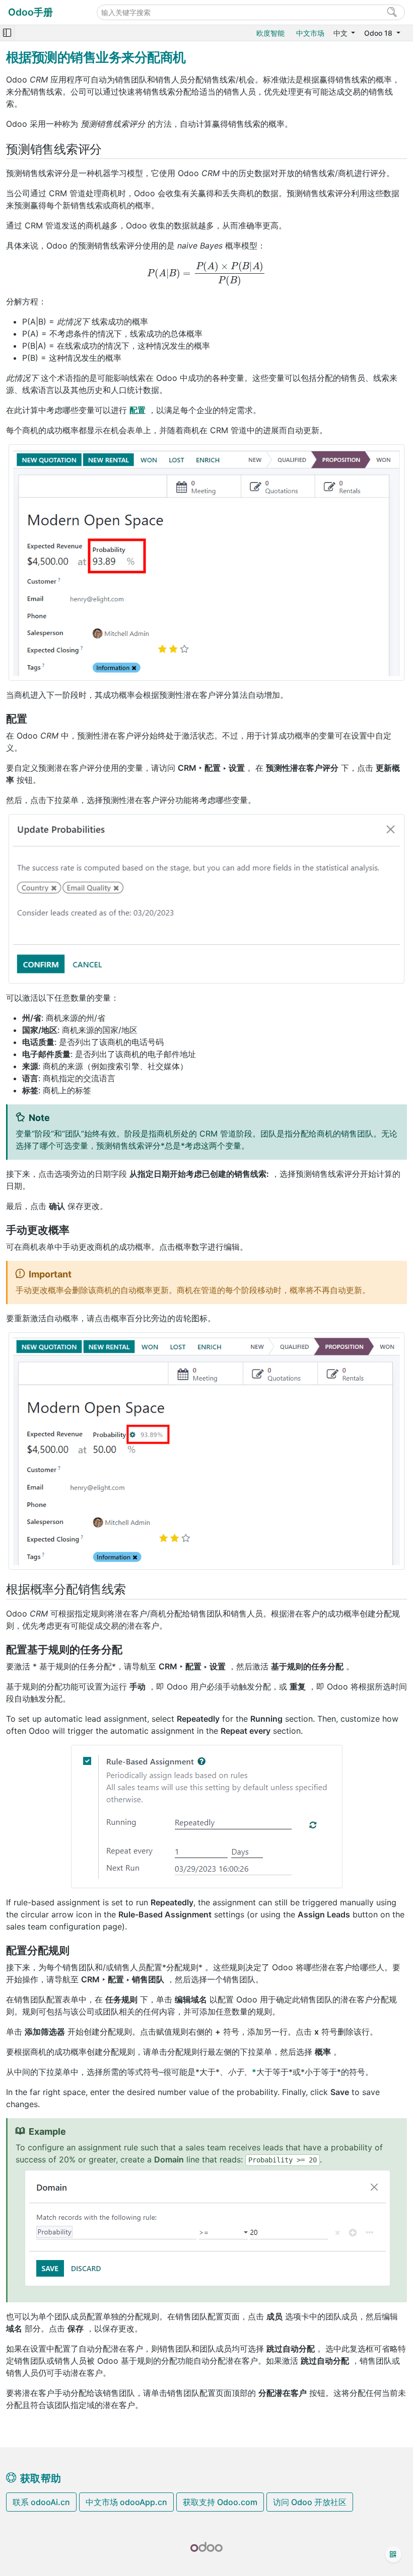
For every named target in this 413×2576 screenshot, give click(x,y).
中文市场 (310, 33)
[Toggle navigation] (7, 33)
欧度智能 (270, 33)
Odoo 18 (379, 33)
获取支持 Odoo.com (220, 2502)
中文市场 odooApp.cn (126, 2502)
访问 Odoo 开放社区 (310, 2502)
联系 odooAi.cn (41, 2502)
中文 (341, 33)
